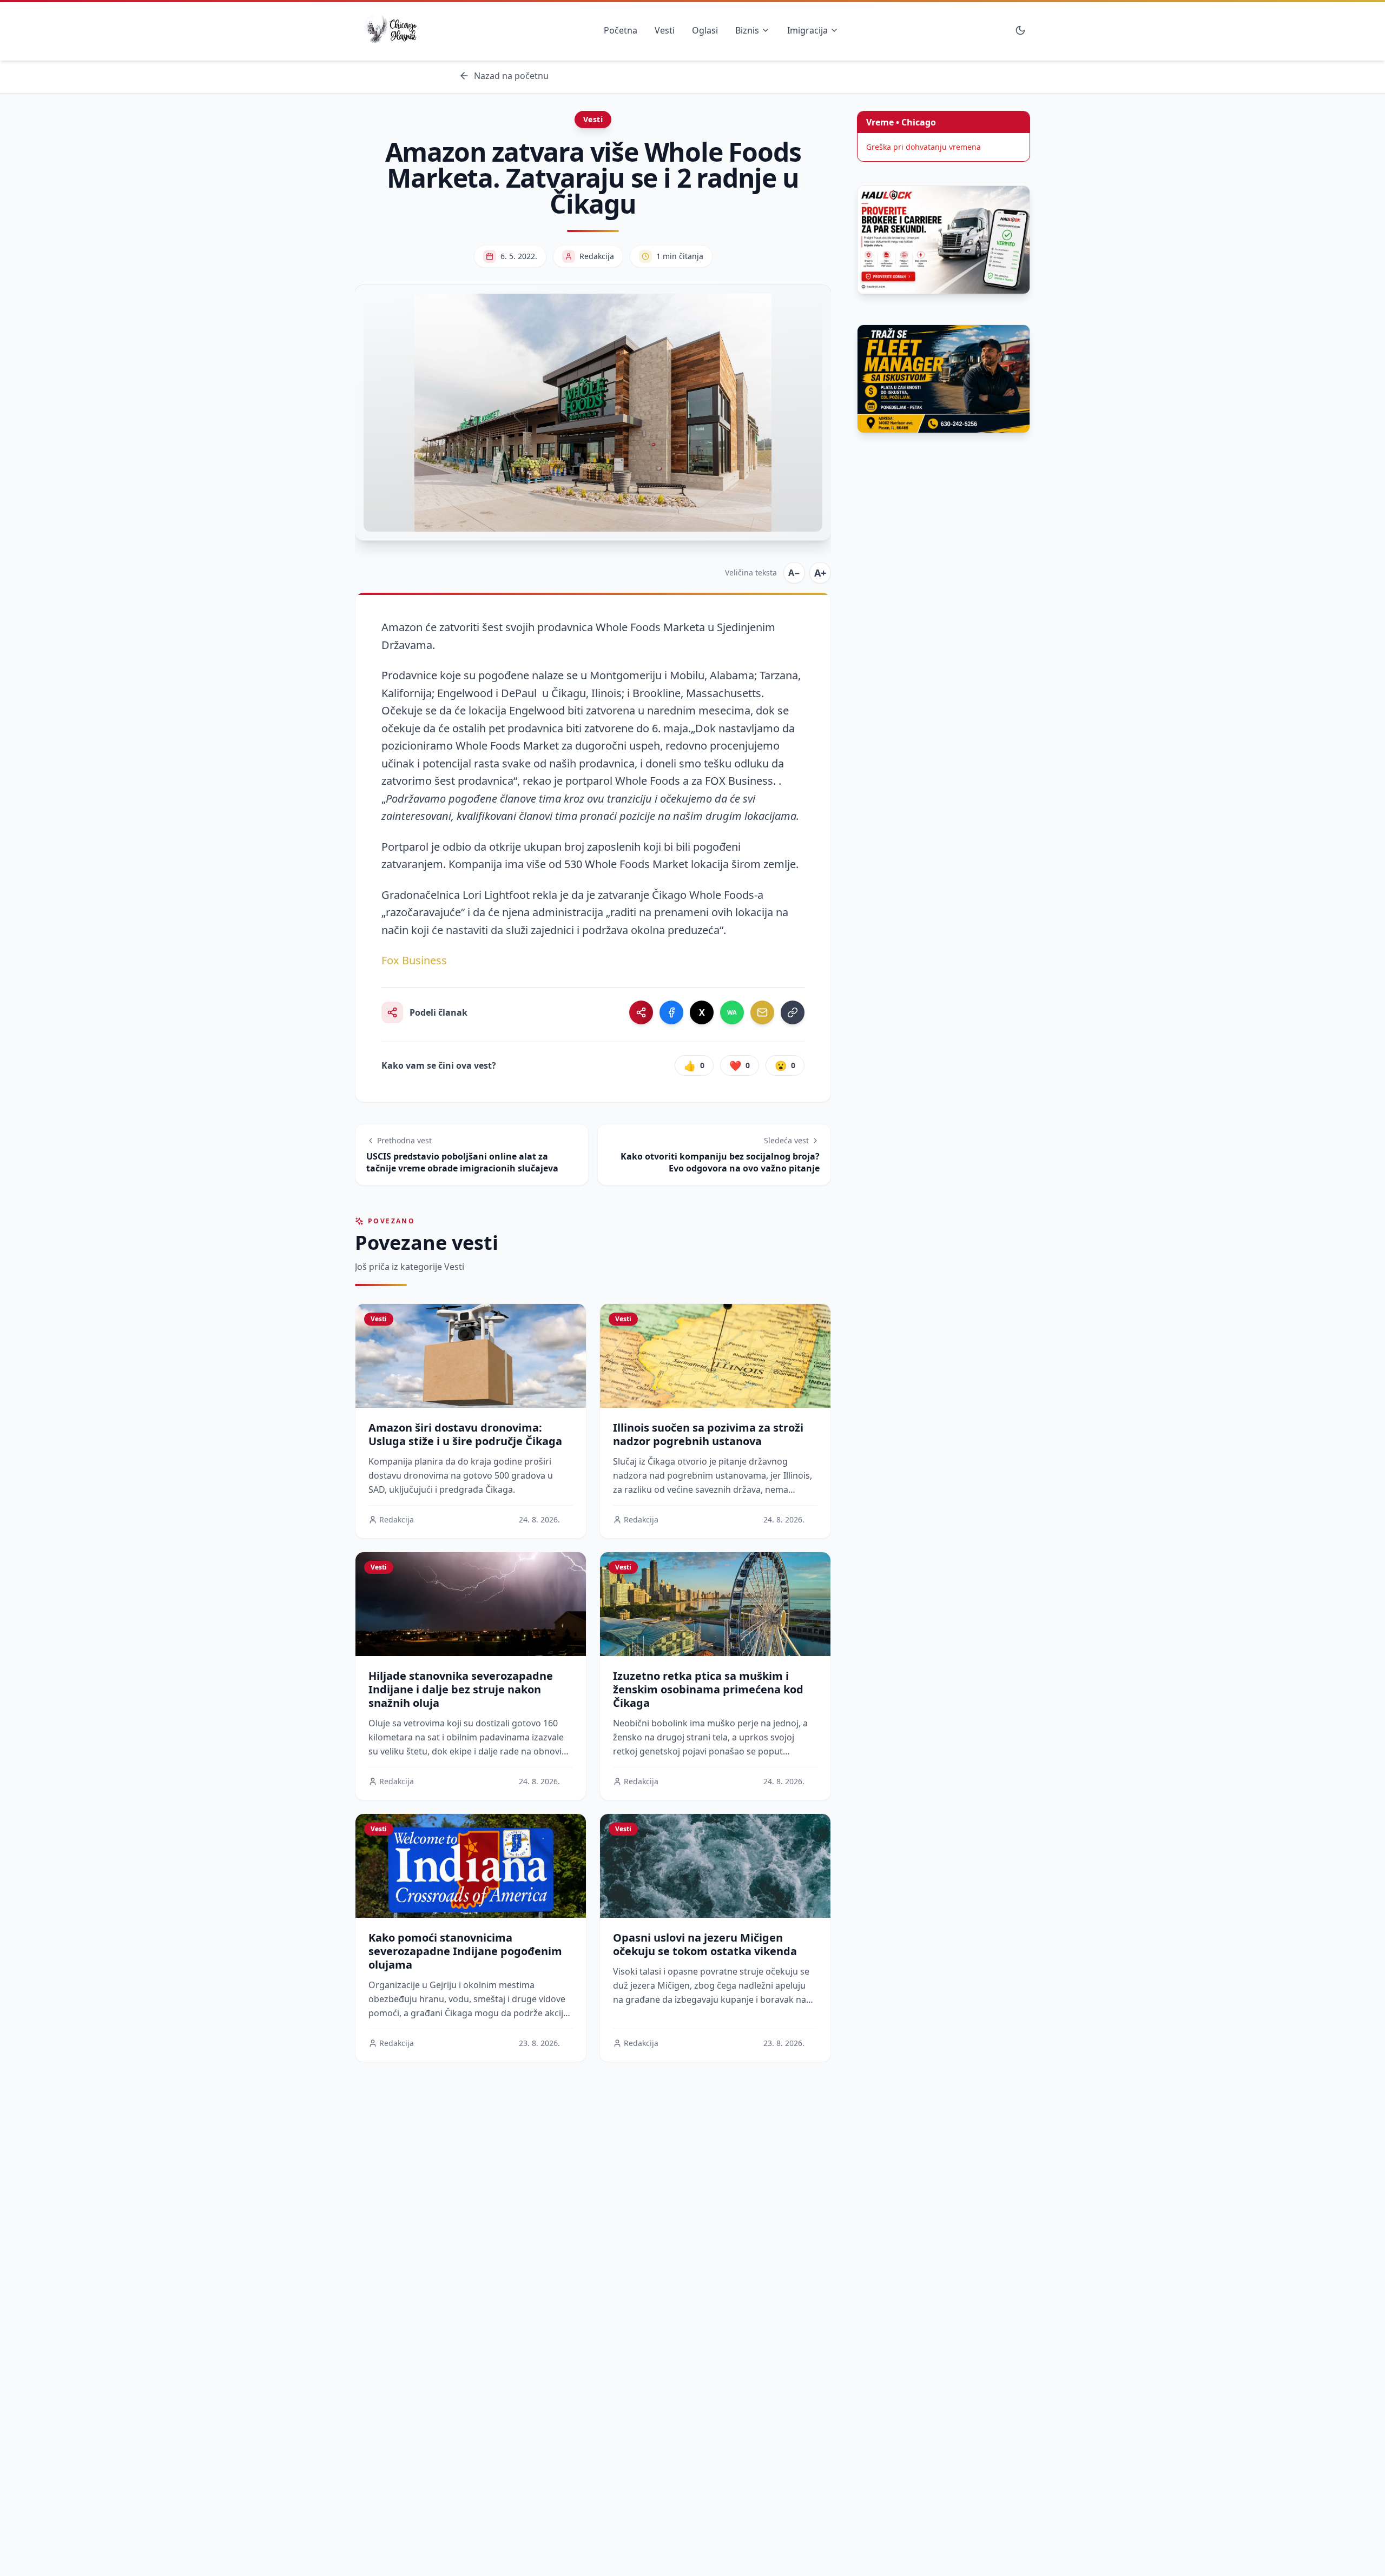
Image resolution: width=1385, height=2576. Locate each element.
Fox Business (414, 960)
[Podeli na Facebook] (671, 1012)
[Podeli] (641, 1012)
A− (794, 573)
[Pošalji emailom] (762, 1012)
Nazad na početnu (511, 76)
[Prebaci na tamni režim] (1020, 30)
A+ (820, 573)
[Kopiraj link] (793, 1012)
